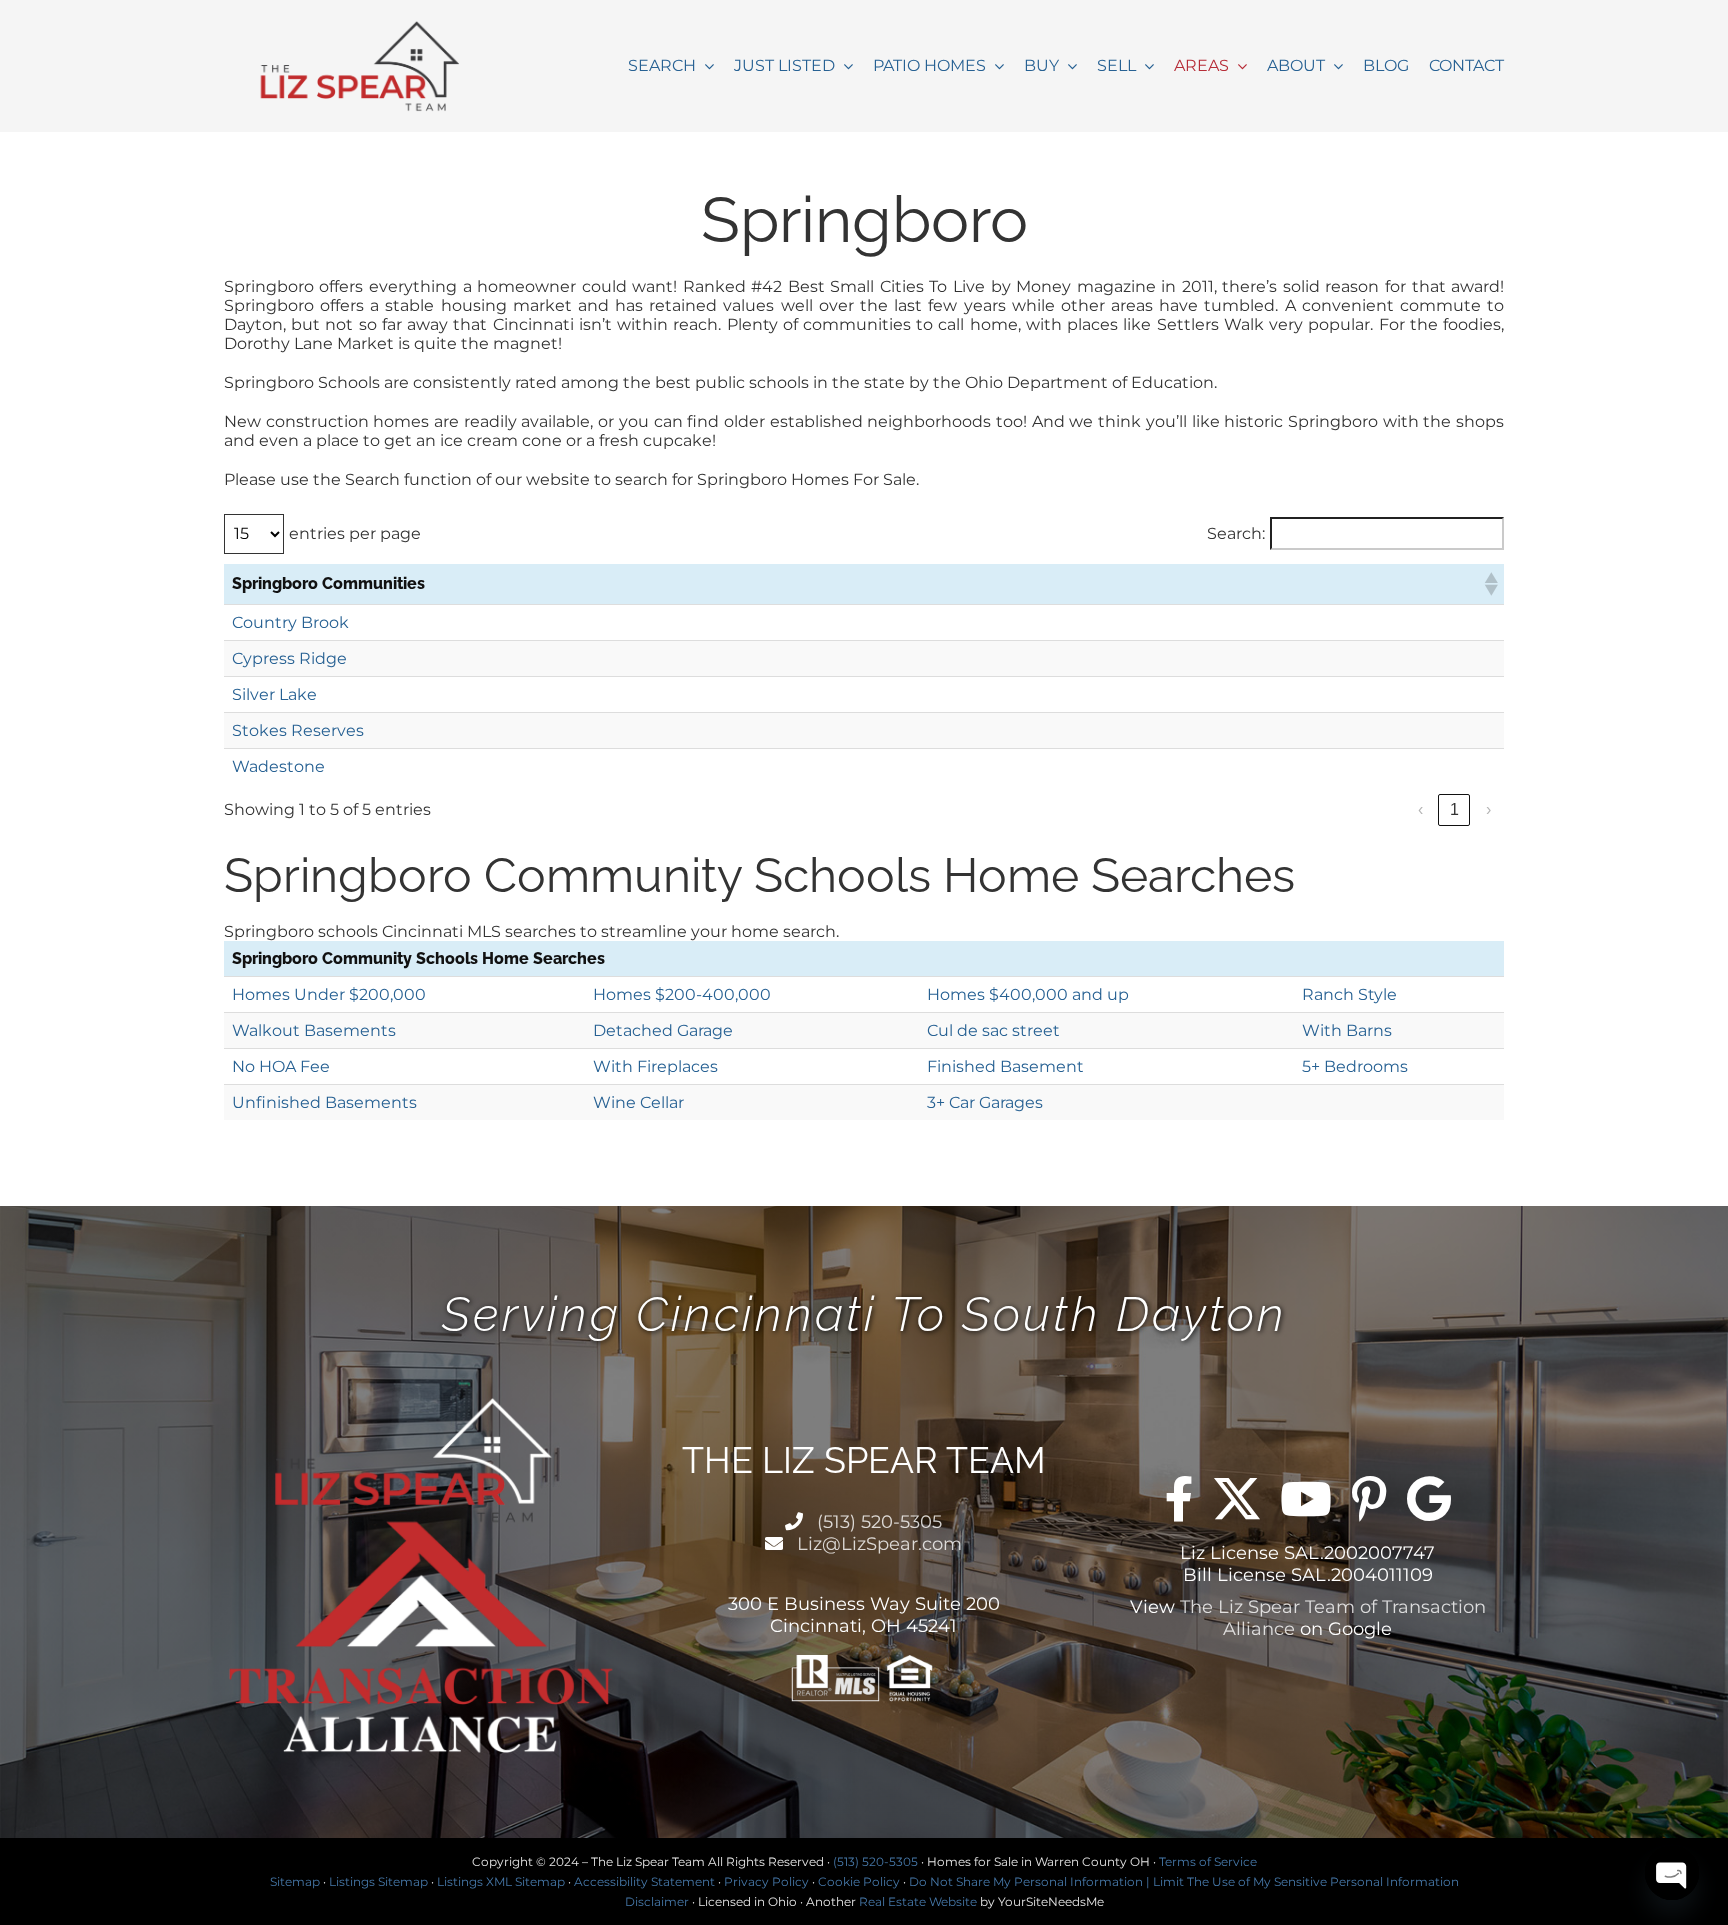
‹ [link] (1420, 809)
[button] (1490, 584)
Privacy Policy (766, 1881)
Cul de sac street (993, 1030)
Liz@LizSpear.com (877, 1544)
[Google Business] (1429, 1499)
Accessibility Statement (644, 1881)
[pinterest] (1369, 1499)
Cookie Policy (859, 1881)
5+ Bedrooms (1355, 1066)
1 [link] (1454, 809)
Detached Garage (663, 1030)
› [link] (1488, 809)
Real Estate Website (918, 1901)
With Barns (1347, 1030)
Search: (1236, 533)
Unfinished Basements (324, 1102)
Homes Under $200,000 (329, 994)
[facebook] (1179, 1499)
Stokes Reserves (298, 730)
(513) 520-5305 (877, 1522)
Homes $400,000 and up (1028, 994)
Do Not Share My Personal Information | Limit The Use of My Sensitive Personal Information (1184, 1881)
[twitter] (1237, 1499)
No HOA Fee (281, 1066)
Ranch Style (1349, 994)
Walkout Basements (314, 1030)
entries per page (355, 533)
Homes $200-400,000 (682, 994)
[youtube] (1306, 1499)
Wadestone (278, 766)
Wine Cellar (638, 1102)
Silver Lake (274, 694)
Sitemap (295, 1881)
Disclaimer (657, 1901)
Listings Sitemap (378, 1881)
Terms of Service (1208, 1861)
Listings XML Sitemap (501, 1881)
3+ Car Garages (985, 1102)
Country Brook (290, 622)
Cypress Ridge (289, 658)
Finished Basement (1005, 1066)
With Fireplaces (655, 1066)
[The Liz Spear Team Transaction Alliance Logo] (365, 27)
